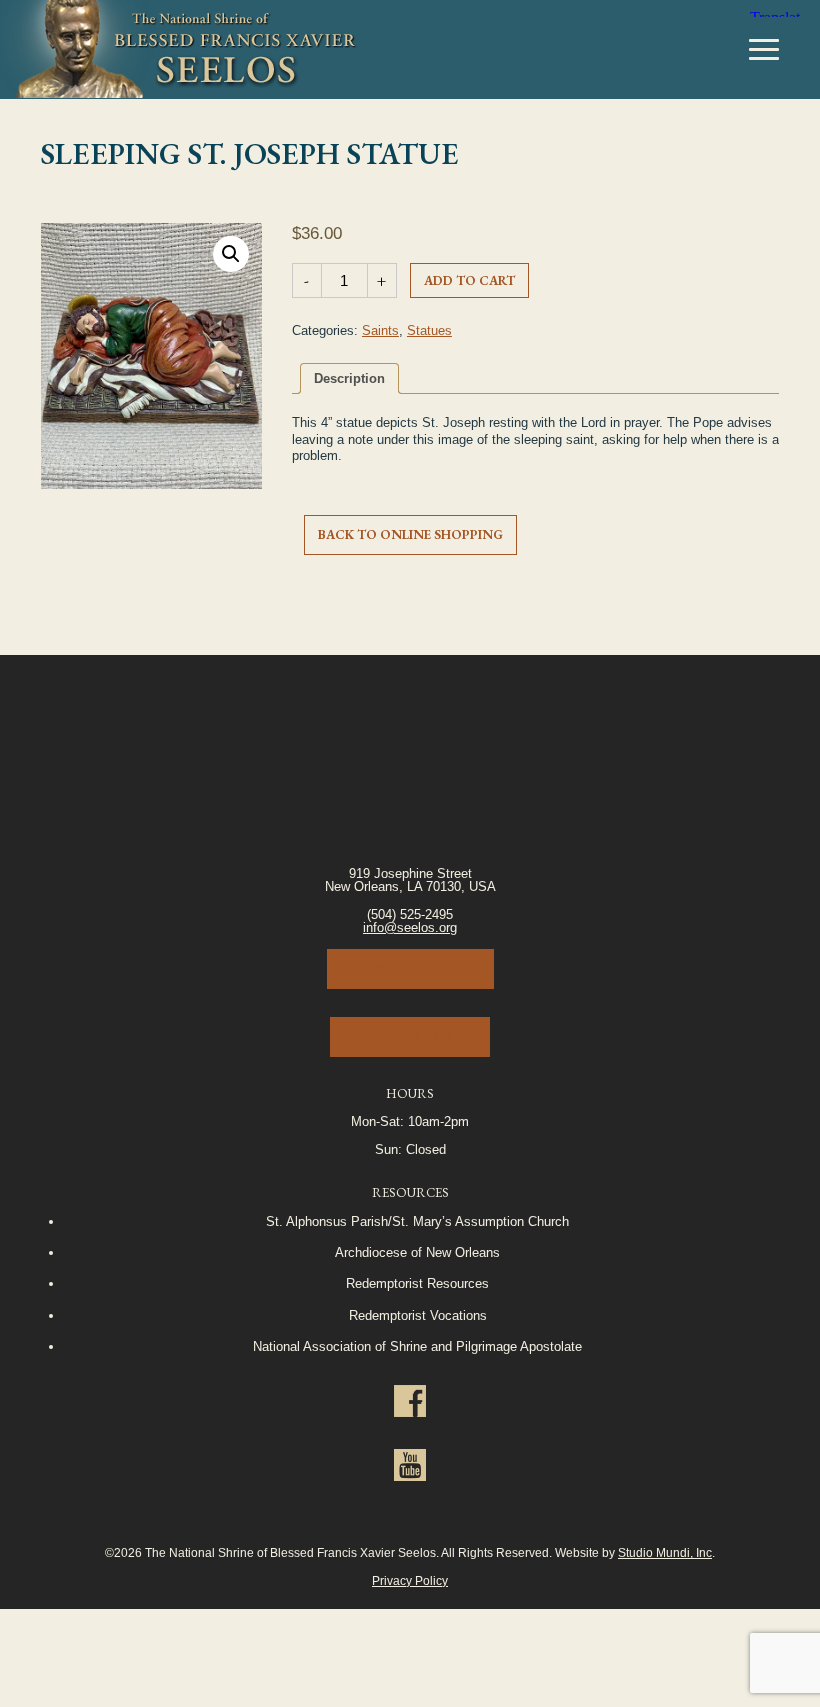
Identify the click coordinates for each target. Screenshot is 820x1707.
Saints (380, 330)
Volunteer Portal (410, 1036)
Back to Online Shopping (410, 534)
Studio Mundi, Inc (665, 1552)
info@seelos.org (410, 927)
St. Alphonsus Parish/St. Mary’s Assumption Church (417, 1221)
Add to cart (469, 280)
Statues (429, 330)
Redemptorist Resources (417, 1283)
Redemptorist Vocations (418, 1315)
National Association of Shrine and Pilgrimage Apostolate (417, 1346)
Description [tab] (349, 378)
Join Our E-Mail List (410, 968)
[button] (231, 254)
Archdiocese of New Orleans (417, 1252)
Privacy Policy (410, 1580)
